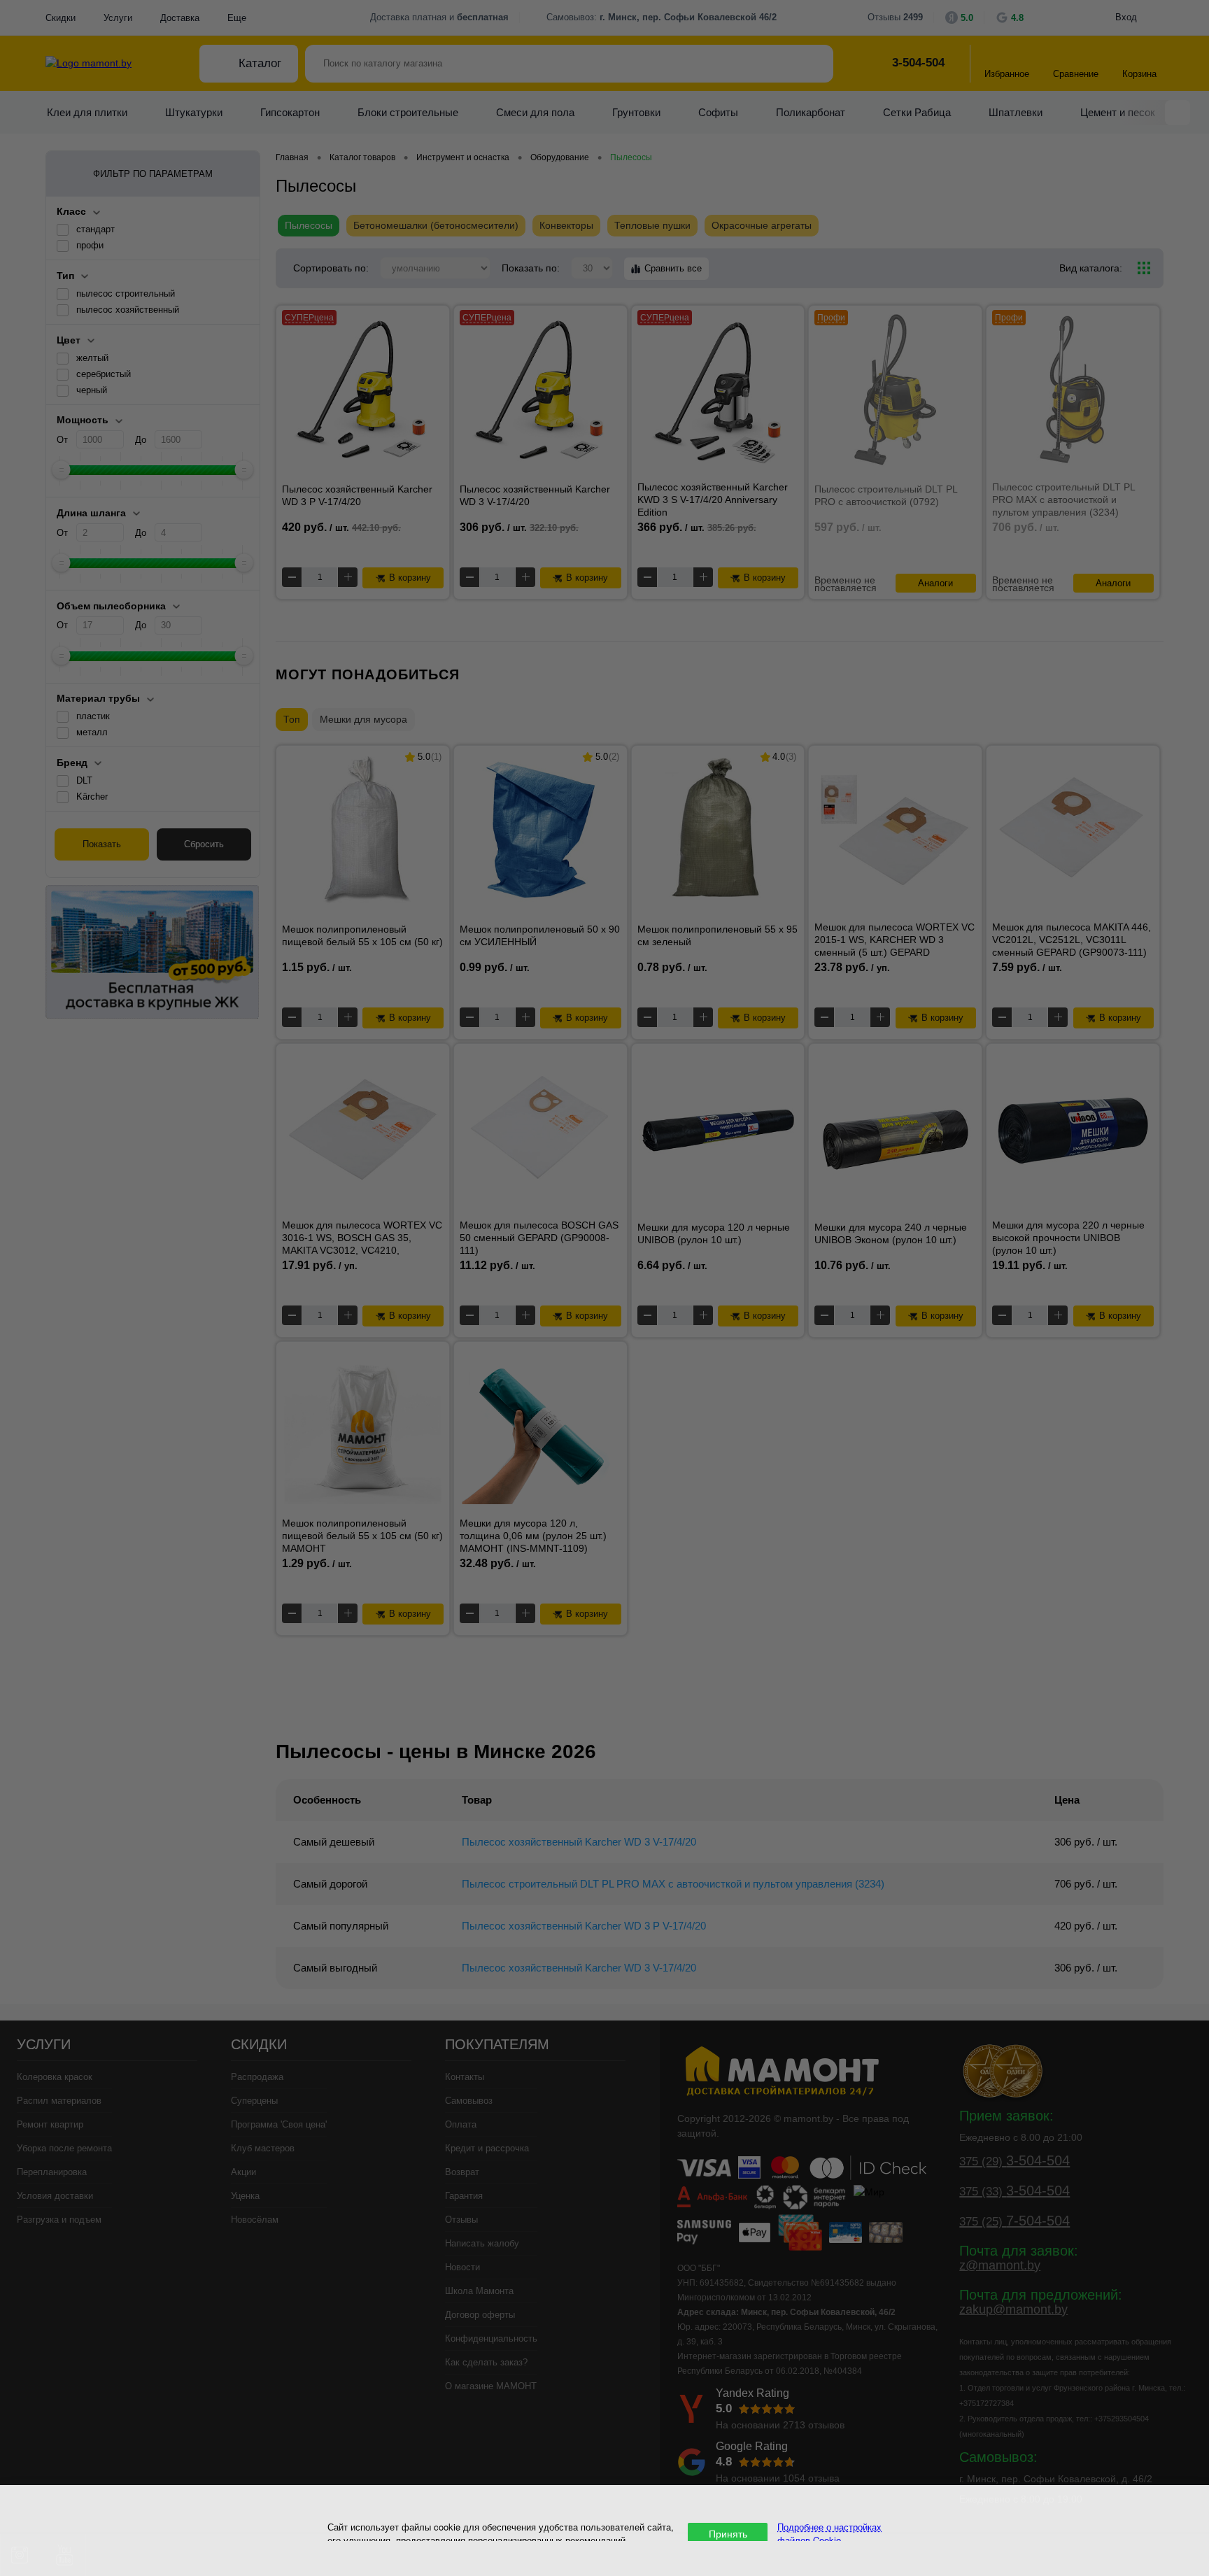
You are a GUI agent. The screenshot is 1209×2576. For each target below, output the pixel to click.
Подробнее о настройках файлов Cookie (829, 2533)
